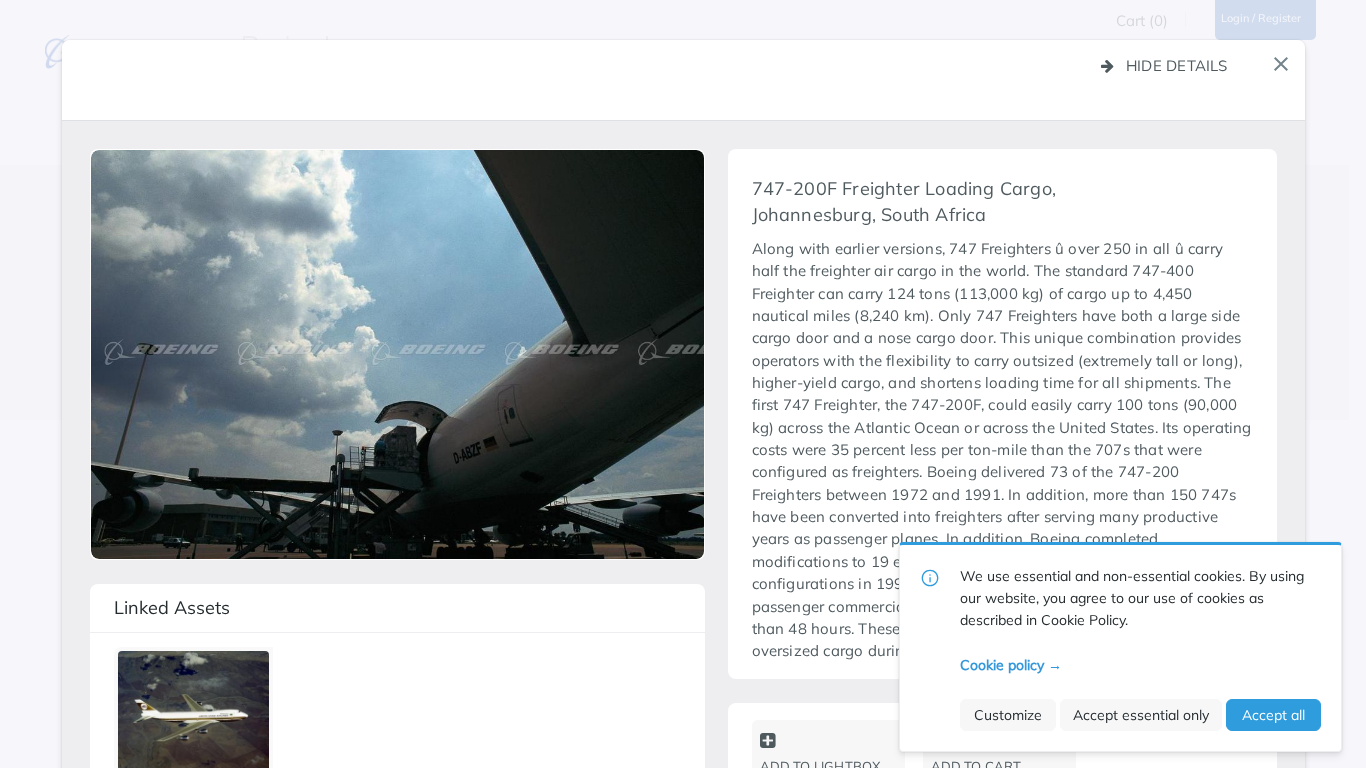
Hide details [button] (1177, 65)
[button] (1281, 64)
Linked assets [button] (172, 607)
